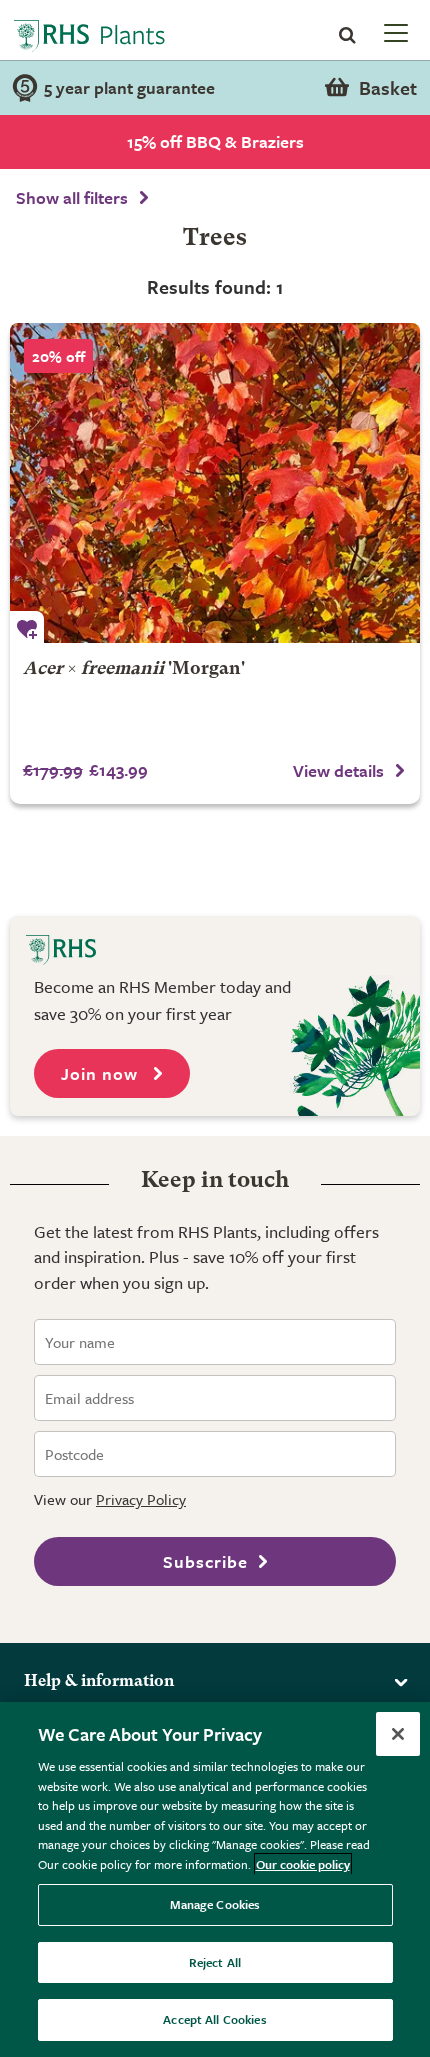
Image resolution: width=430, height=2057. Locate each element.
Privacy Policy (141, 1499)
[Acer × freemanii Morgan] (215, 483)
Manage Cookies (215, 1904)
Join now (102, 1073)
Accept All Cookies (214, 2019)
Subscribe (205, 1561)
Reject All (215, 1962)
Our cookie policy (303, 1864)
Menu (394, 32)
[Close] (398, 1734)
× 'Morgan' (134, 669)
